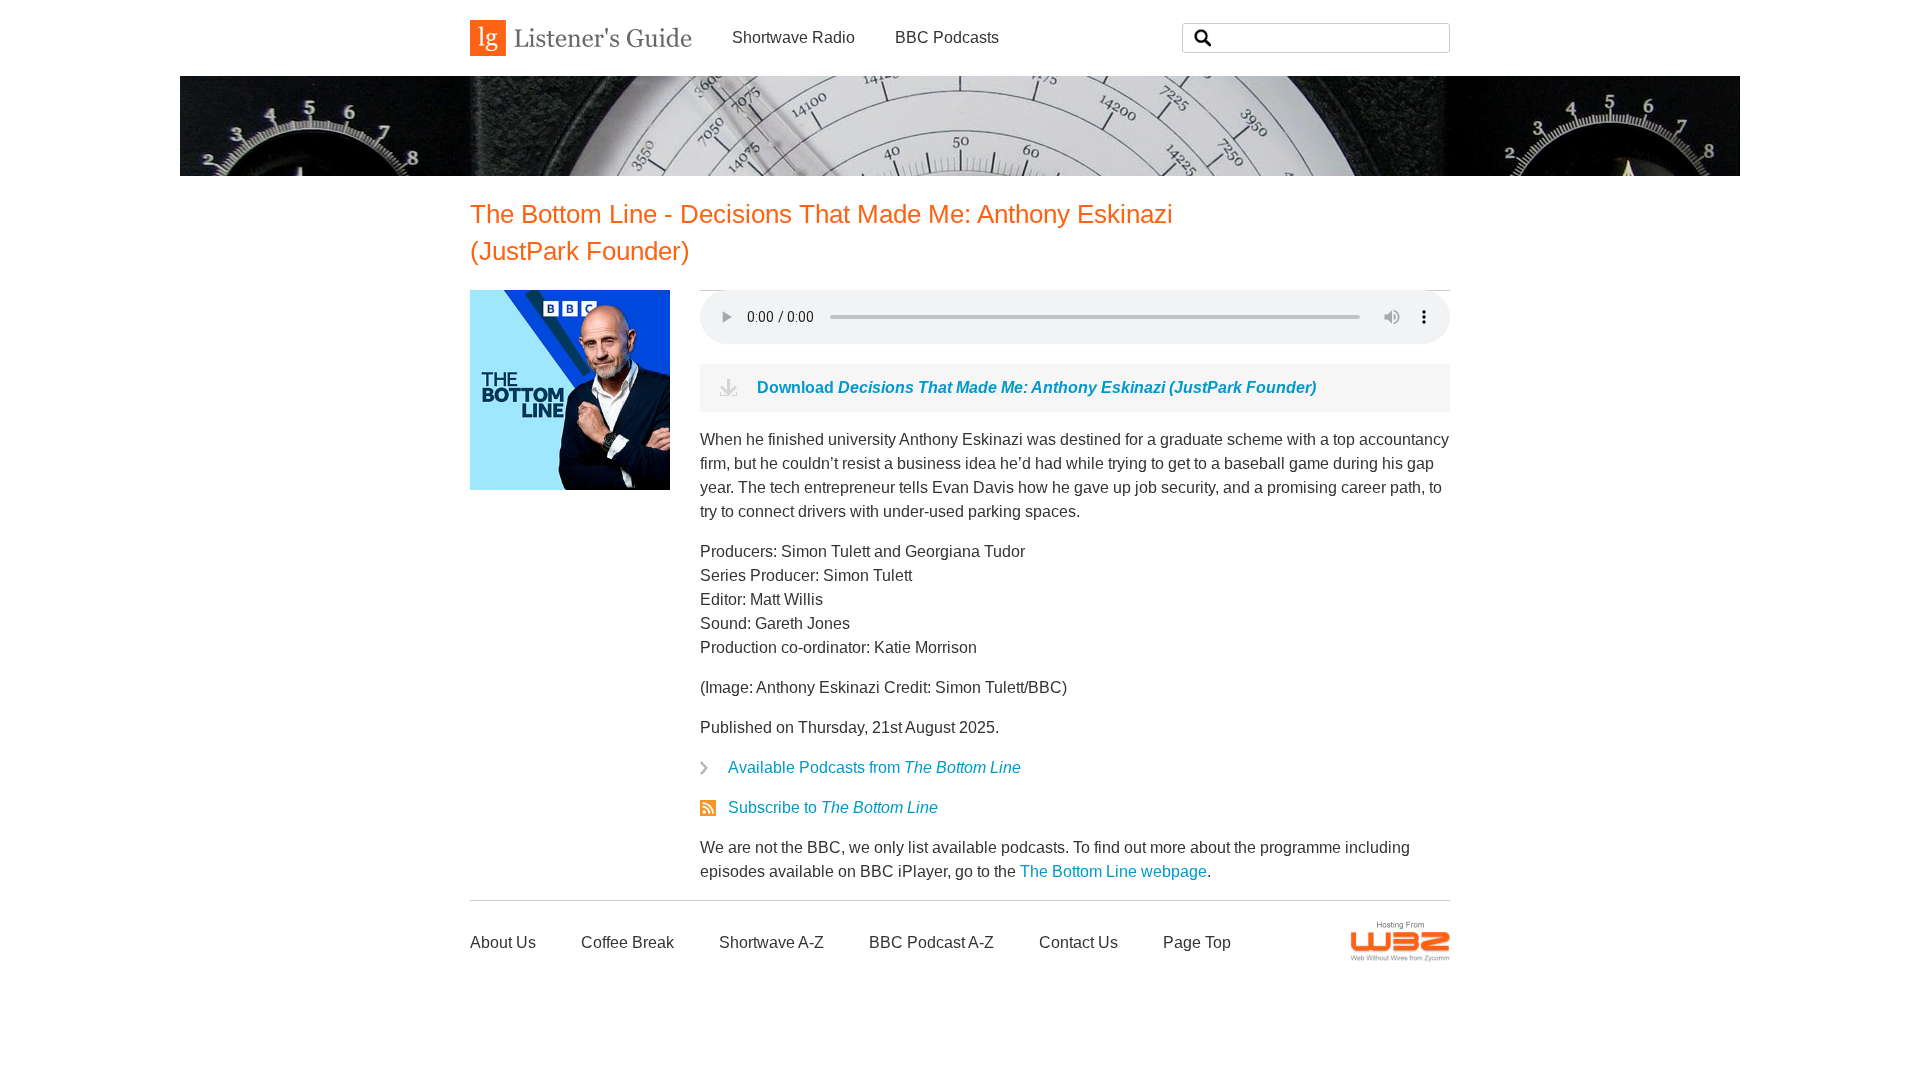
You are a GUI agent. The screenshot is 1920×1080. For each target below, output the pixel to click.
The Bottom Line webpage (1113, 871)
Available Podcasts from (874, 767)
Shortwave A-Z (771, 942)
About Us (503, 942)
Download (1036, 387)
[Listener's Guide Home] (581, 50)
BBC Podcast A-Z (931, 942)
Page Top (1197, 942)
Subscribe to (833, 807)
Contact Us (1078, 942)
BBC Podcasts (947, 37)
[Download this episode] (570, 484)
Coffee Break (627, 942)
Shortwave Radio (793, 37)
